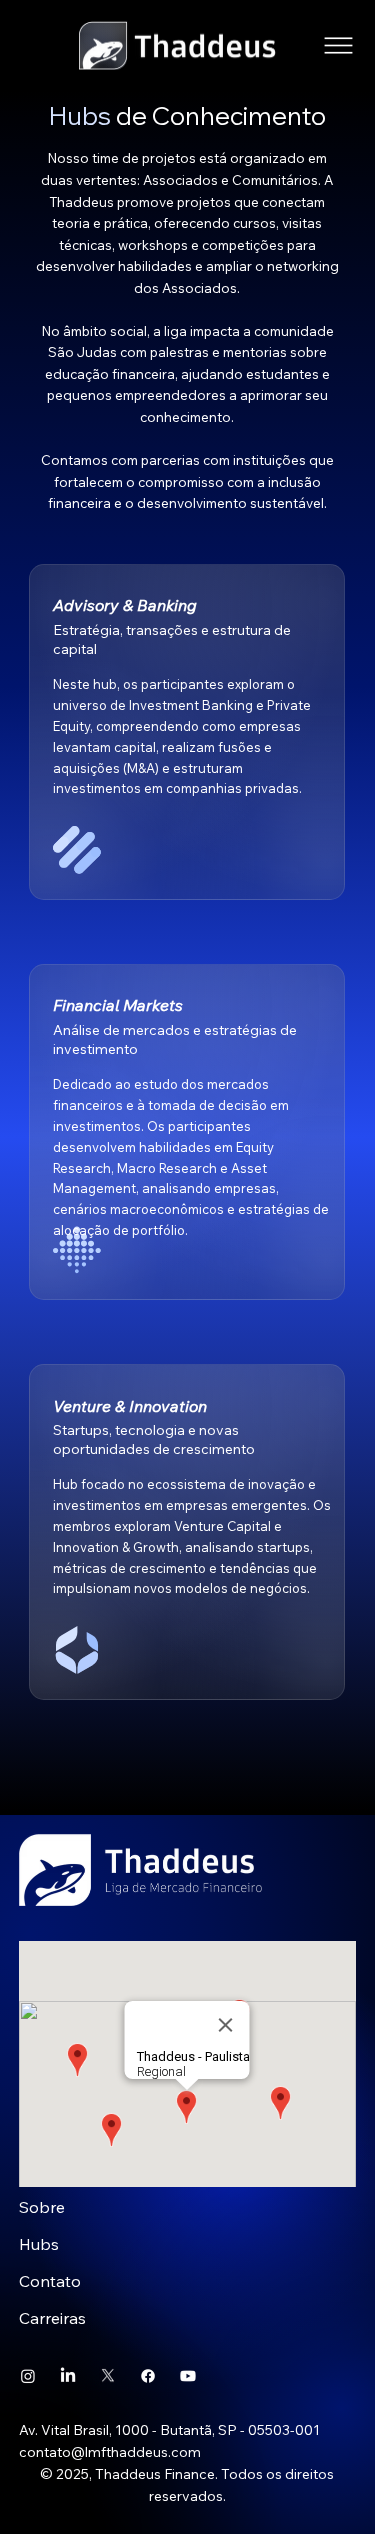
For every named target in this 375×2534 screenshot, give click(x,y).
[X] (108, 2376)
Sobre (42, 2207)
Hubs (39, 2244)
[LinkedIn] (68, 2376)
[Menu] (340, 45)
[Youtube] (188, 2376)
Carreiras (52, 2318)
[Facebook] (148, 2376)
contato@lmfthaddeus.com (110, 2452)
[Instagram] (28, 2376)
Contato (50, 2281)
